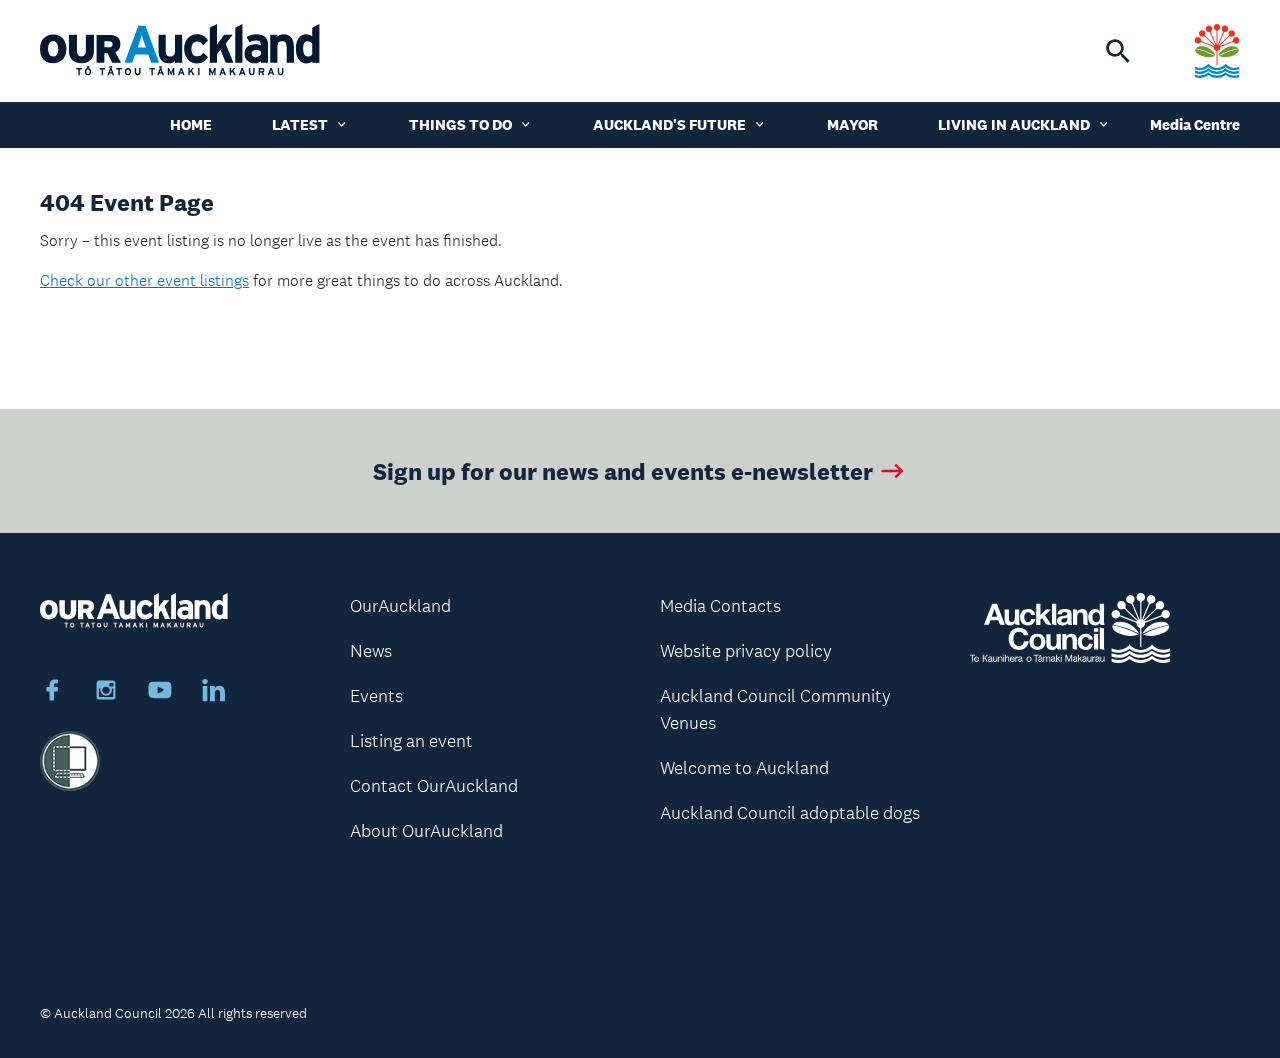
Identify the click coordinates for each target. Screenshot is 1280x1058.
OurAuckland (400, 606)
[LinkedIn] (214, 693)
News (371, 651)
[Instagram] (106, 693)
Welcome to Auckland (744, 768)
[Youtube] (160, 693)
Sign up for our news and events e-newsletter (623, 470)
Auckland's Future (669, 124)
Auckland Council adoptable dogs (790, 813)
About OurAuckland (426, 831)
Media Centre (1195, 124)
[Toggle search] (1118, 51)
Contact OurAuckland (434, 786)
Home (191, 124)
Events (376, 696)
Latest (300, 124)
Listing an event (411, 741)
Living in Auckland (1014, 124)
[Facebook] (52, 693)
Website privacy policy (746, 651)
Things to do (460, 124)
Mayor (852, 124)
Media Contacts (720, 606)
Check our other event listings (144, 280)
